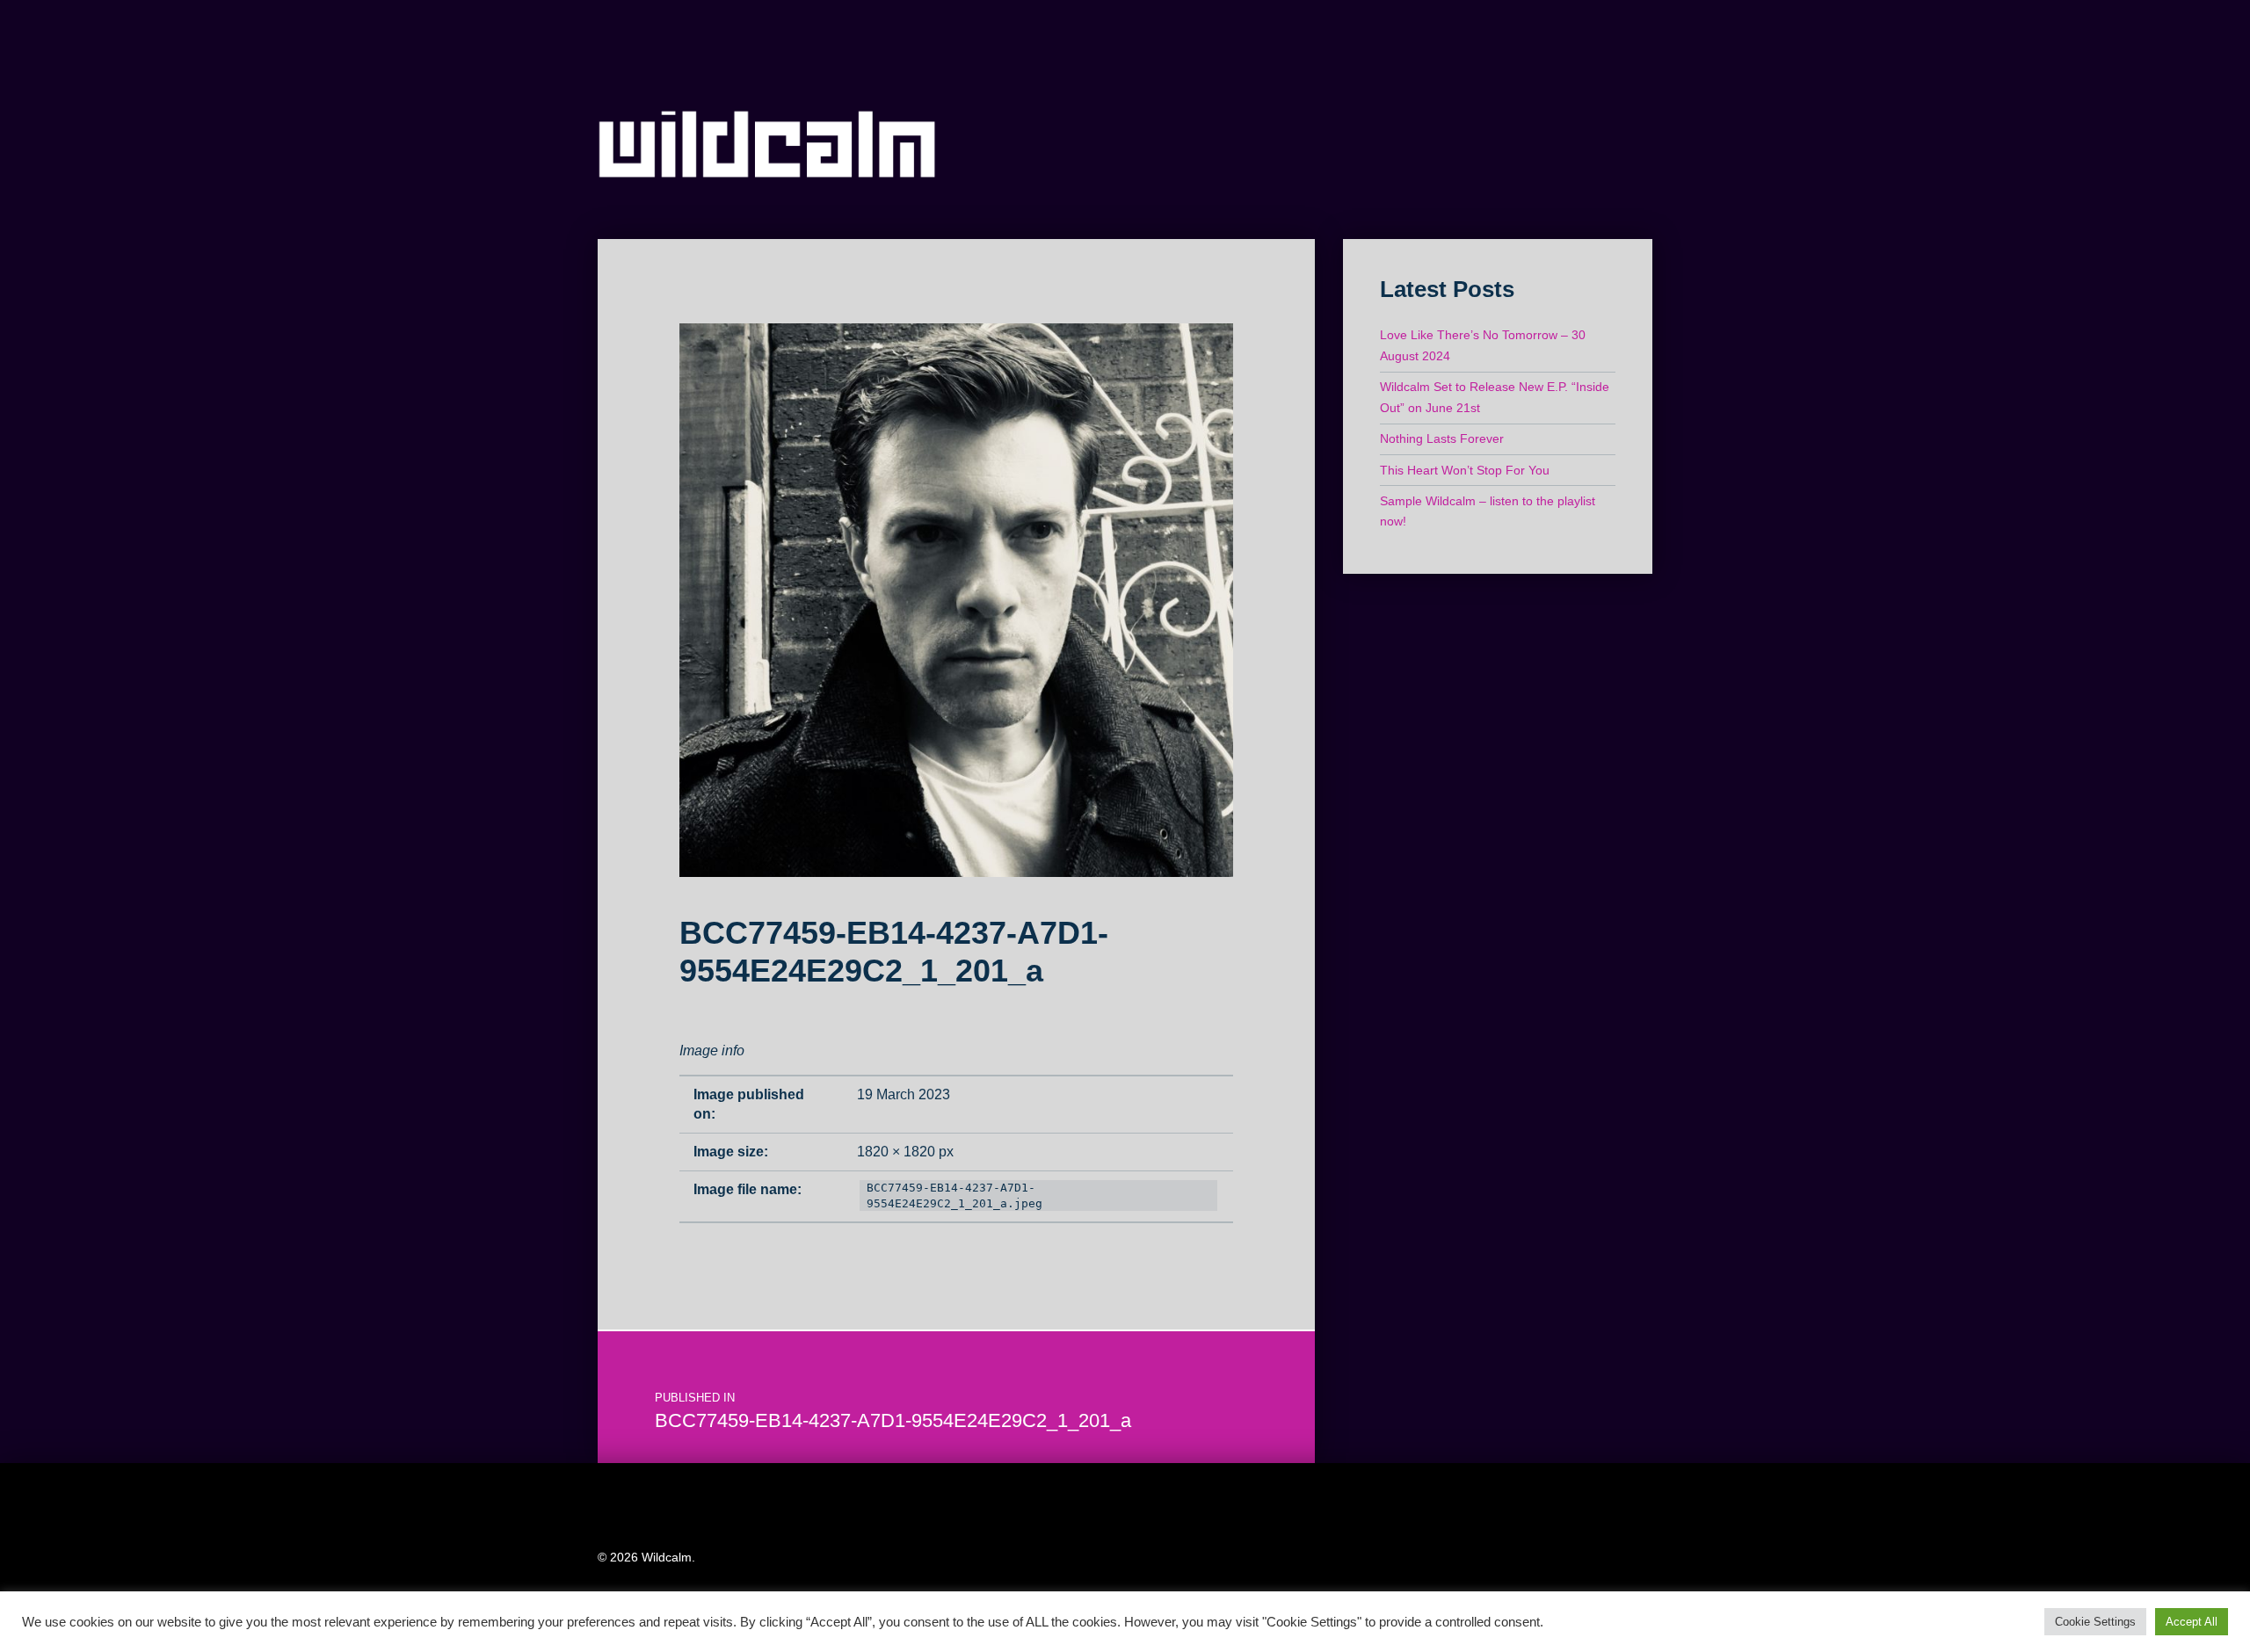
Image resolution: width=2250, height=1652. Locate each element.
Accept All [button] (2192, 1622)
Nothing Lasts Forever (1442, 438)
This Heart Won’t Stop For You (1465, 470)
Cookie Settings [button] (2095, 1622)
